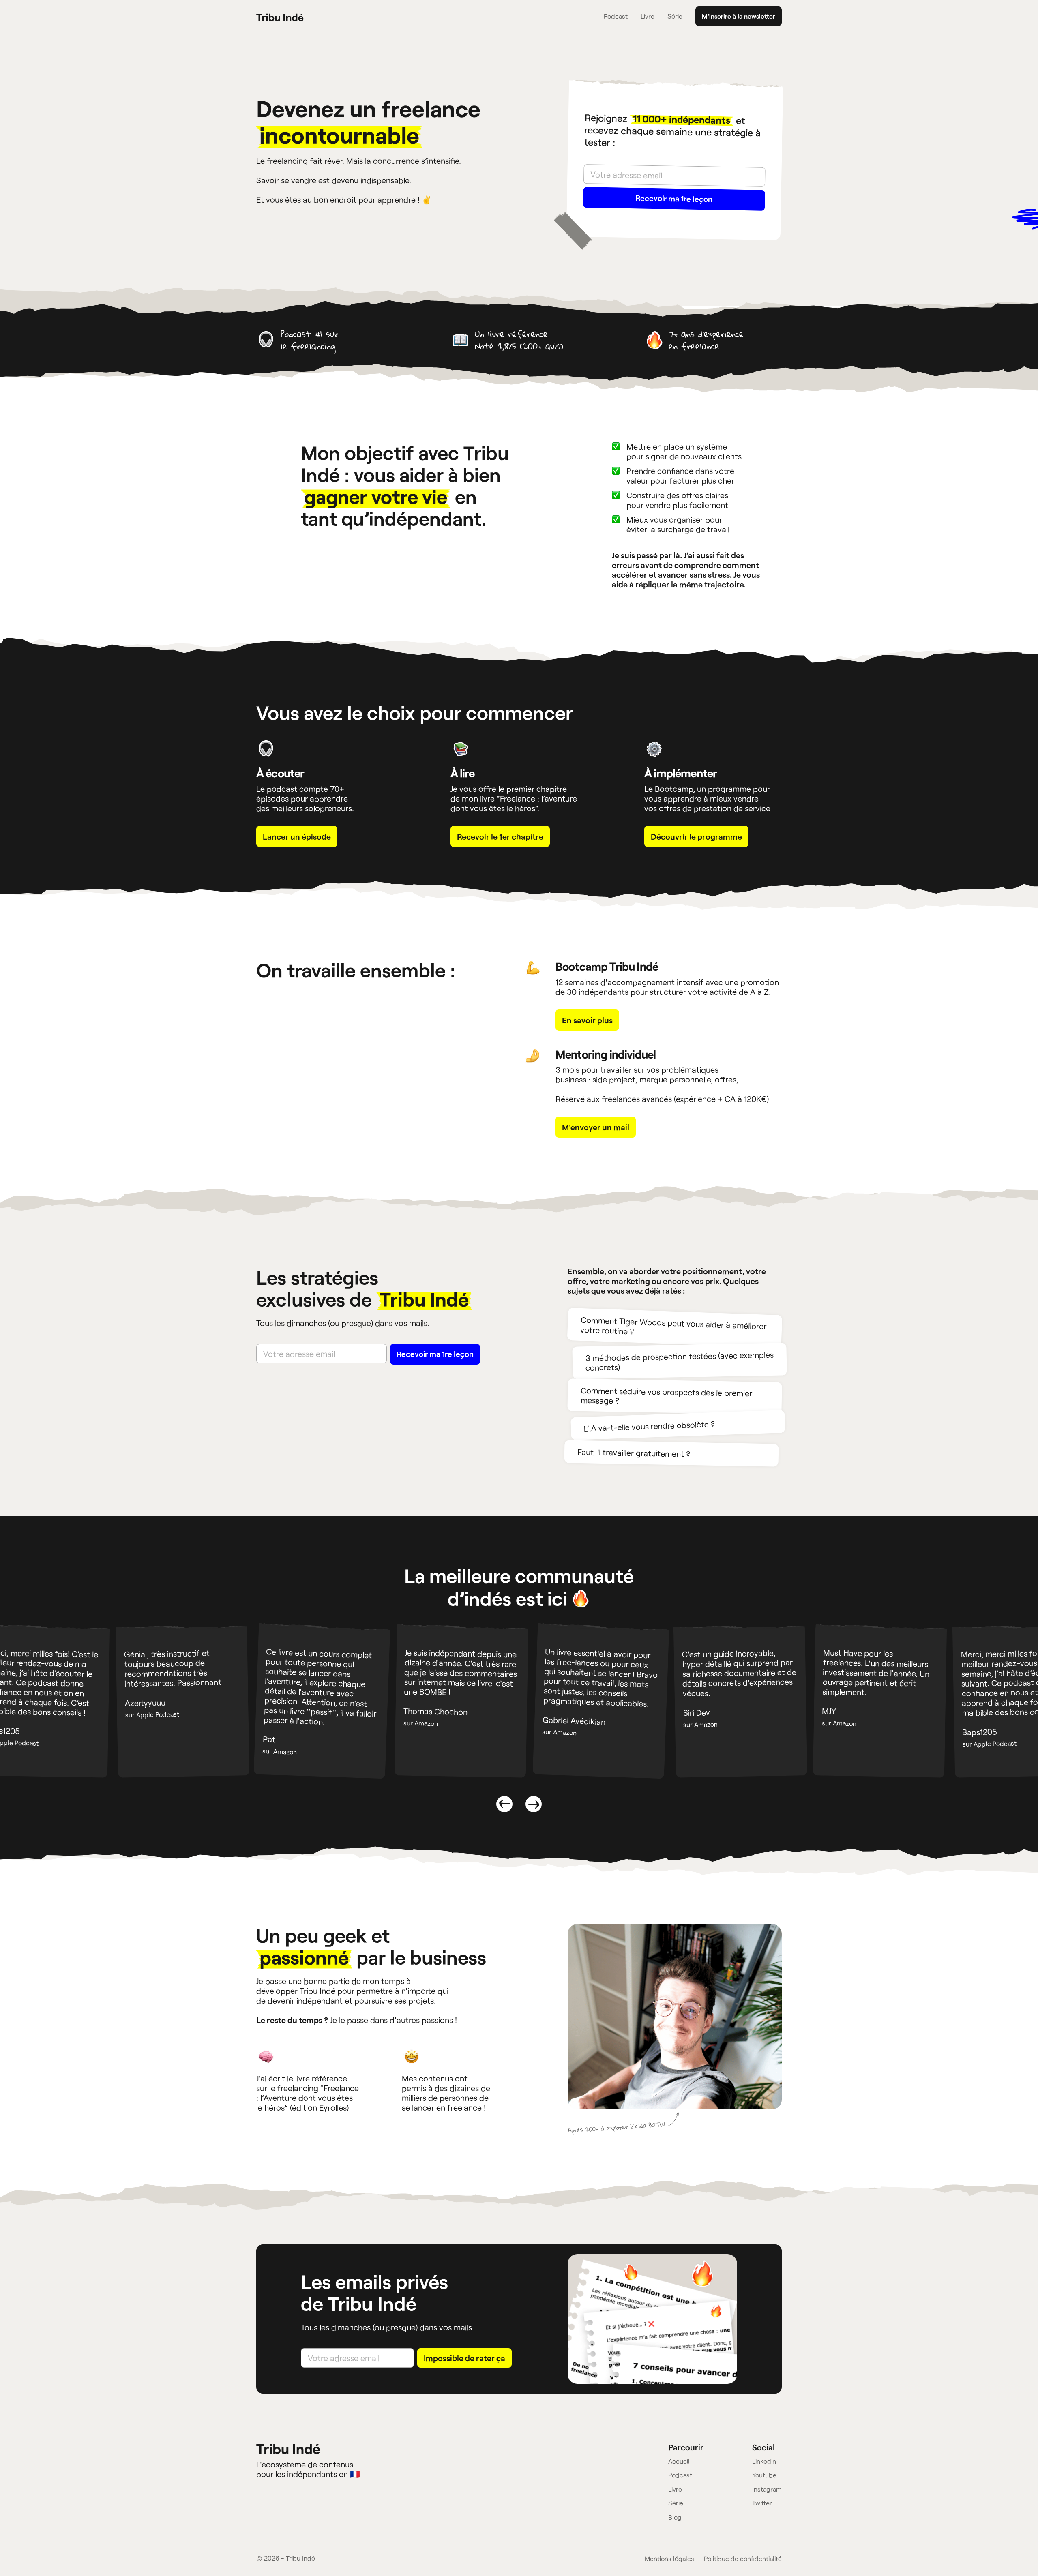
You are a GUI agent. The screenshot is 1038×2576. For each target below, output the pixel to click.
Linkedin (764, 2461)
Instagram (767, 2489)
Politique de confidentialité (743, 2558)
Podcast (616, 16)
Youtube (764, 2475)
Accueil (679, 2461)
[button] (504, 1804)
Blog (675, 2517)
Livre (648, 16)
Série (675, 16)
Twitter (762, 2503)
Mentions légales (669, 2558)
